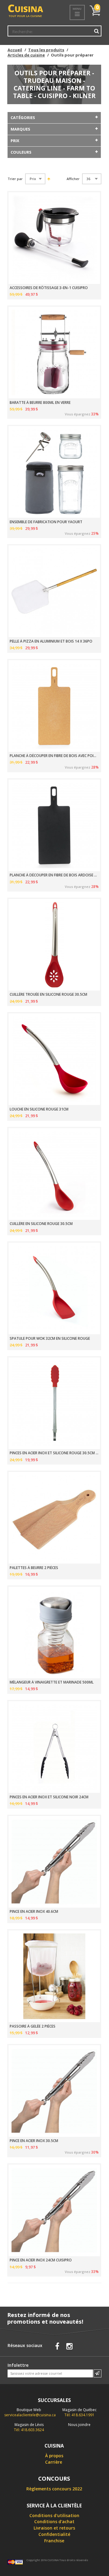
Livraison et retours (54, 2528)
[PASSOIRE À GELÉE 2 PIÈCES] (54, 1976)
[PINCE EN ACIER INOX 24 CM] (54, 2210)
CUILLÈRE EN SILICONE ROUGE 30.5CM (41, 1224)
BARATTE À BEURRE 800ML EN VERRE (40, 403)
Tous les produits (46, 50)
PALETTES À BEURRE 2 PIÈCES (34, 1568)
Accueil (15, 50)
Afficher (73, 179)
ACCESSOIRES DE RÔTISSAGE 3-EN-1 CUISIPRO (49, 288)
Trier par (15, 179)
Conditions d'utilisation (54, 2515)
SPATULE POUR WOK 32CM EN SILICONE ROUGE (50, 1339)
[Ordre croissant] (48, 179)
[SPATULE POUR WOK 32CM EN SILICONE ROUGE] (54, 1288)
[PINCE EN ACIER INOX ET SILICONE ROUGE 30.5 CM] (54, 1403)
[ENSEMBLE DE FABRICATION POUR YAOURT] (54, 472)
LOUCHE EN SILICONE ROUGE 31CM (39, 1109)
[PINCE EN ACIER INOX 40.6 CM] (54, 1862)
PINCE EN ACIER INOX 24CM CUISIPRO (41, 2260)
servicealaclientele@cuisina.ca (30, 2415)
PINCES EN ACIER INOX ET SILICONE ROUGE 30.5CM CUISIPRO (54, 1453)
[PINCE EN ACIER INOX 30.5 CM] (54, 2091)
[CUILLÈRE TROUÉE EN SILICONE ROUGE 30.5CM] (54, 945)
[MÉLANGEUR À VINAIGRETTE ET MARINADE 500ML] (54, 1633)
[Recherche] (96, 31)
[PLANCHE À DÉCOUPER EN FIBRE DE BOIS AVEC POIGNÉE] (54, 706)
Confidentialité (54, 2534)
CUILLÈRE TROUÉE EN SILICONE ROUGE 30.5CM (48, 995)
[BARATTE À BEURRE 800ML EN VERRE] (54, 353)
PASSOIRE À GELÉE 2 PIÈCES (33, 2026)
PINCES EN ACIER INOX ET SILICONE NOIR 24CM (49, 1797)
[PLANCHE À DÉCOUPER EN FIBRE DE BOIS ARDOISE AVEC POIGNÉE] (54, 825)
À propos (54, 2456)
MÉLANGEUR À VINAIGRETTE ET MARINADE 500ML (52, 1682)
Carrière (54, 2462)
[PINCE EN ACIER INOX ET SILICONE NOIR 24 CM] (54, 1747)
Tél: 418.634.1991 (79, 2412)
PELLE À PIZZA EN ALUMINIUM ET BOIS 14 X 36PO (51, 641)
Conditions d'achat (54, 2521)
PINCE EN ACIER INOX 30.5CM (34, 2141)
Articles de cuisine (26, 55)
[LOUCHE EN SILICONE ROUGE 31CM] (54, 1059)
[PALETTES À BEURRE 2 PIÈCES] (54, 1518)
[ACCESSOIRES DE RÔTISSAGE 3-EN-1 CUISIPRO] (54, 238)
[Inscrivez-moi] (97, 2373)
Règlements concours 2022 (54, 2489)
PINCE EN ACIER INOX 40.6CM (34, 1912)
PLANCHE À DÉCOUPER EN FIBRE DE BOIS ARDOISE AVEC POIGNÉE (54, 875)
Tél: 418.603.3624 (29, 2427)
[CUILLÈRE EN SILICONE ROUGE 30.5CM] (54, 1174)
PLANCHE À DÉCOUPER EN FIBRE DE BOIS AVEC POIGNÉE (54, 756)
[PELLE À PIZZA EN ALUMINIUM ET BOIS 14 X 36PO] (54, 591)
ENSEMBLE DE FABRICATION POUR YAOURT (46, 522)
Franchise (54, 2541)
